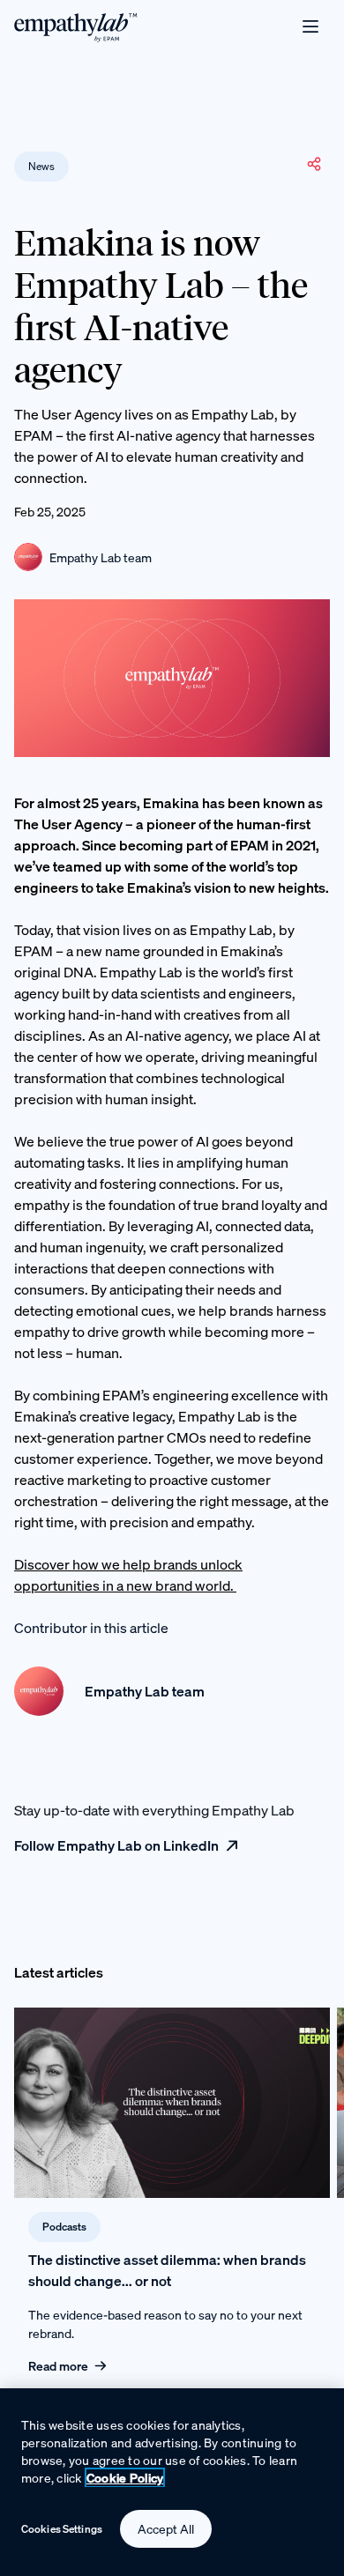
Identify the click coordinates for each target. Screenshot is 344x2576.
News (41, 166)
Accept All (166, 2529)
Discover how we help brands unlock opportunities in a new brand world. (128, 1575)
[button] (314, 164)
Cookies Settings (62, 2529)
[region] (172, 2482)
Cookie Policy (125, 2478)
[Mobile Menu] (310, 26)
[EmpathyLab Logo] (76, 26)
